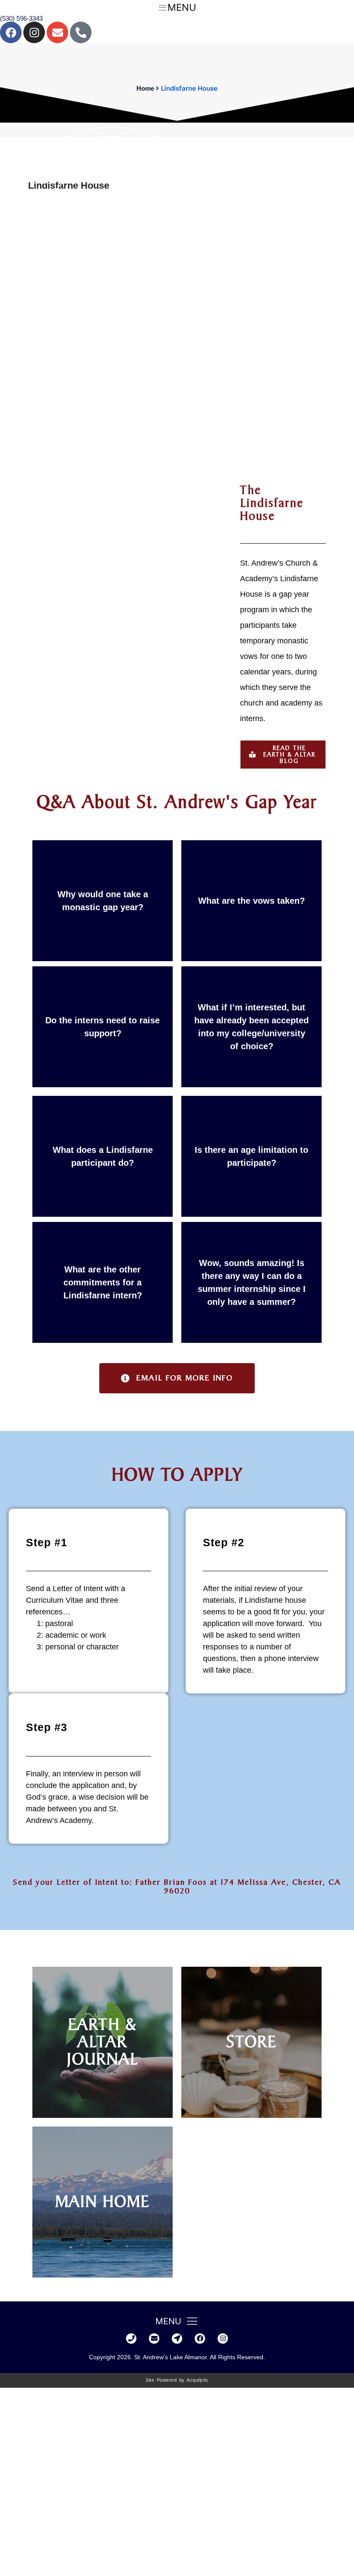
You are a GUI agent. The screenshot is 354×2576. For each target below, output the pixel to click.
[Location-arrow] (177, 2339)
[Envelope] (57, 32)
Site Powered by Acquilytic (177, 2380)
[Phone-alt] (81, 32)
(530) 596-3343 (21, 18)
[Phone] (131, 2339)
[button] (283, 755)
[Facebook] (11, 32)
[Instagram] (34, 32)
